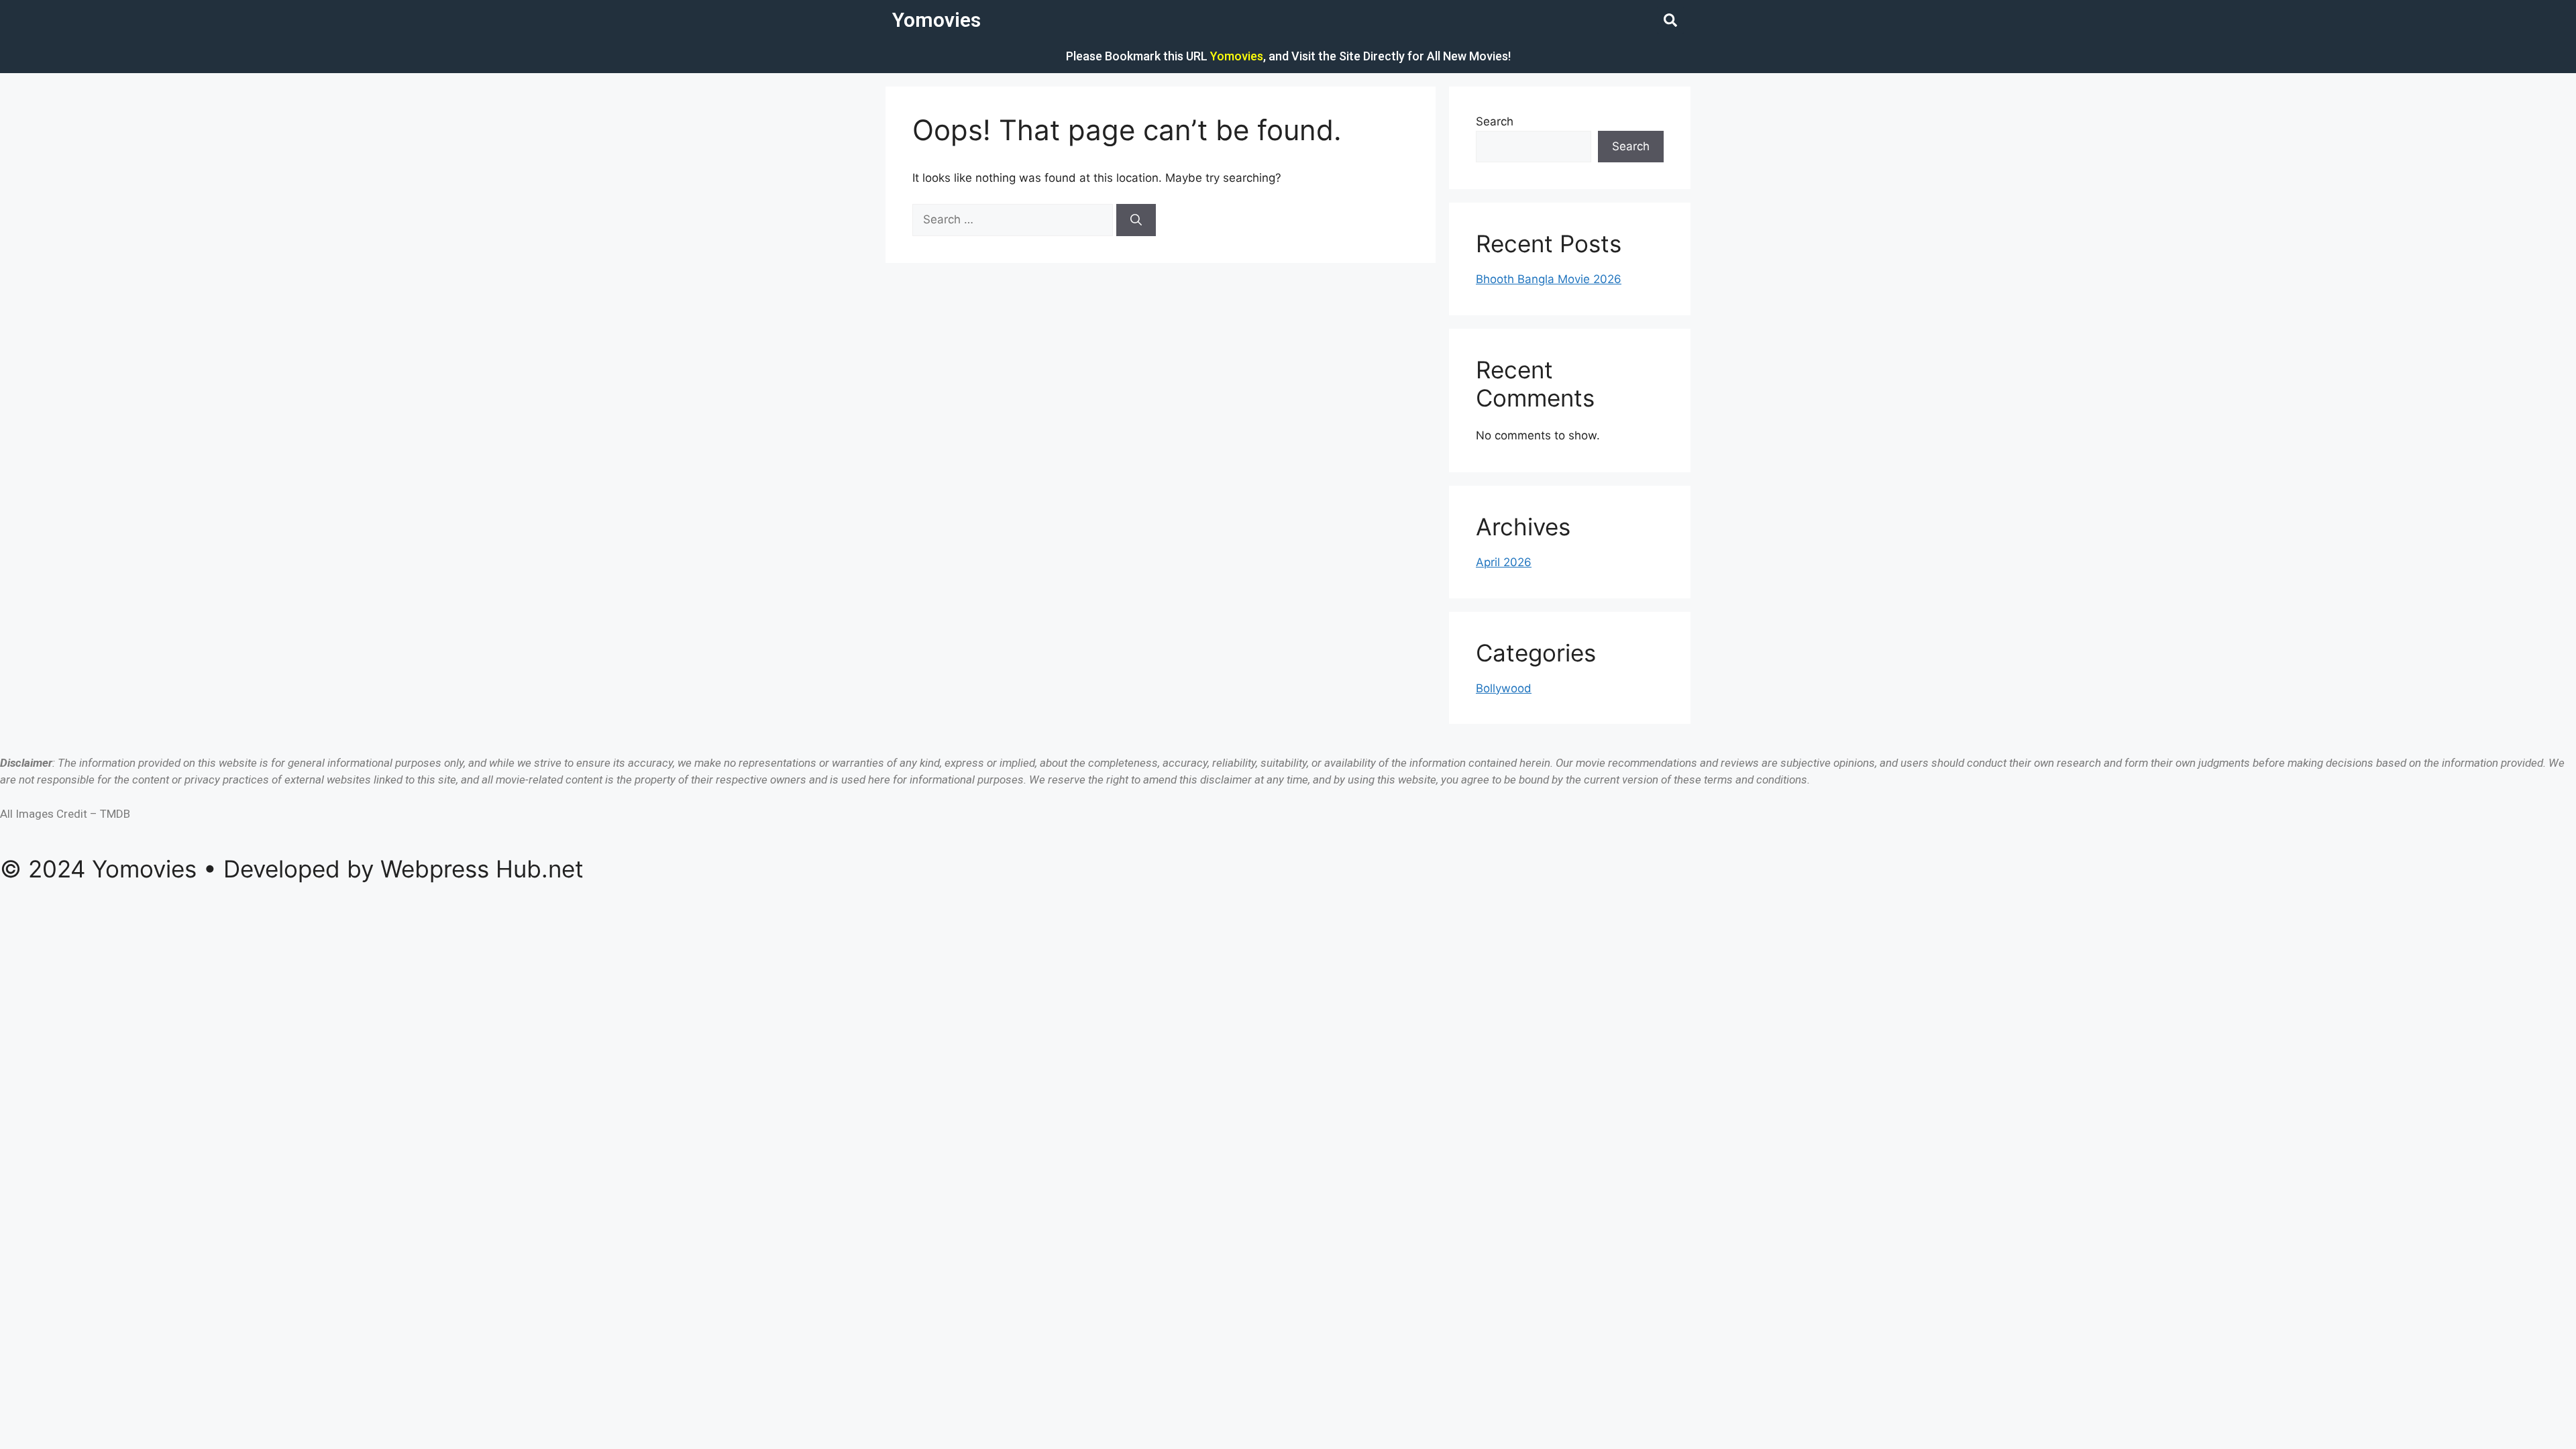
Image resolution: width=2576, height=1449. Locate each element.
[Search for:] (1014, 219)
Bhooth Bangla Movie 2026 (1549, 279)
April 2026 (1504, 562)
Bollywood (1504, 688)
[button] (1670, 20)
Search (1495, 121)
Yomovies (936, 20)
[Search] (1136, 220)
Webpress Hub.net (482, 869)
